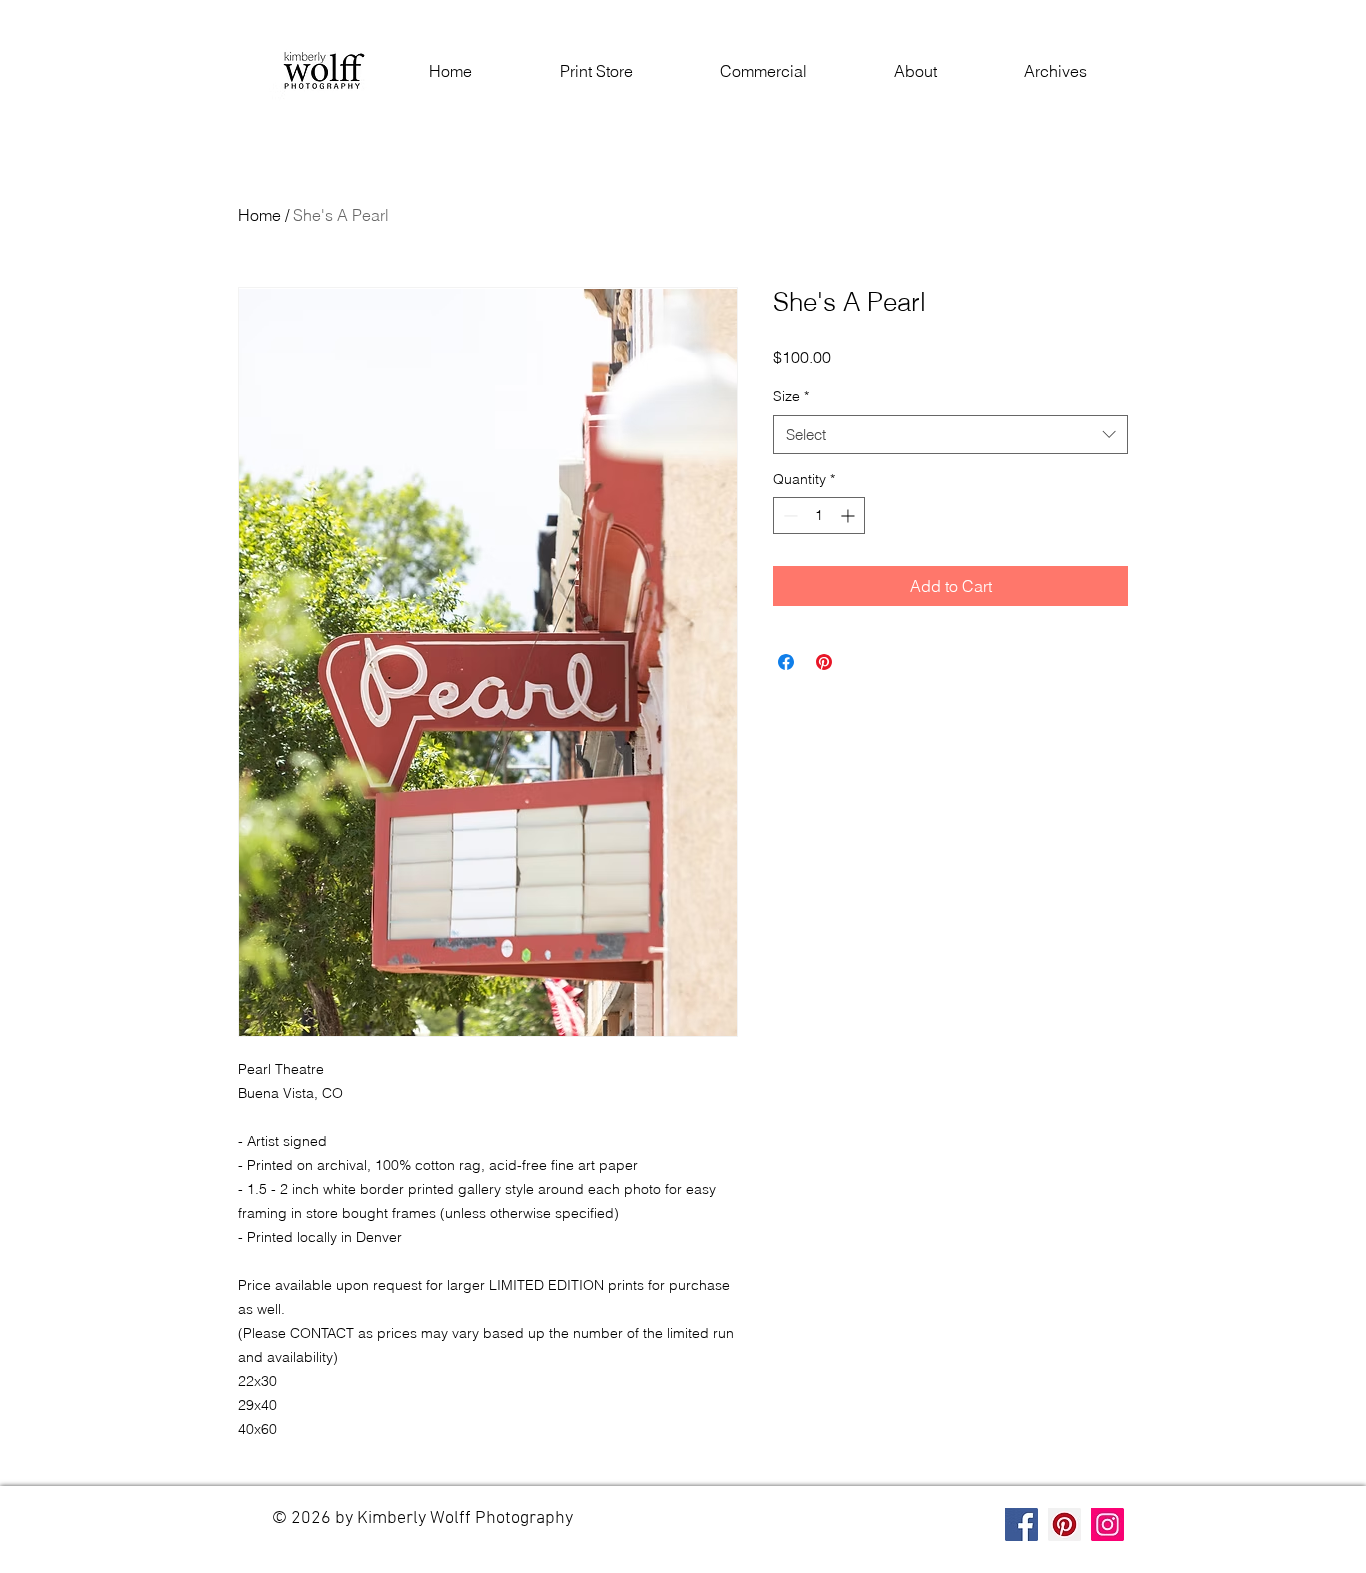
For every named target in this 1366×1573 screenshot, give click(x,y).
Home (259, 215)
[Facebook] (1021, 1524)
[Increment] (849, 515)
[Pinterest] (1064, 1524)
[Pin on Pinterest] (824, 662)
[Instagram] (1107, 1524)
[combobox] (950, 434)
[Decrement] (788, 515)
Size (791, 396)
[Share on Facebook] (786, 662)
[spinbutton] (819, 515)
